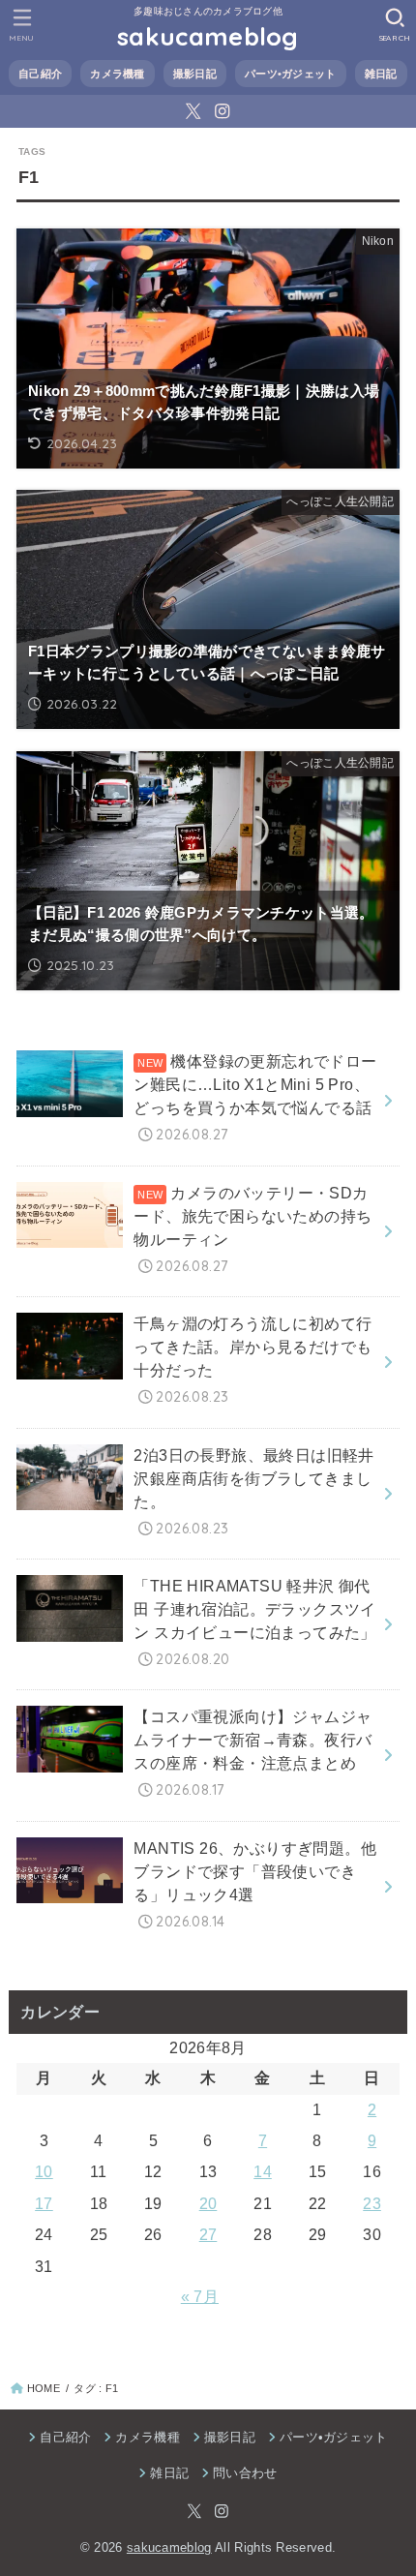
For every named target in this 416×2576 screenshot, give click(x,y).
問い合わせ (245, 2473)
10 (44, 2172)
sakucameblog (208, 36)
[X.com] (193, 111)
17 (44, 2204)
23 (372, 2204)
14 (263, 2172)
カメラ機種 (117, 74)
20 (208, 2204)
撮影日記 (195, 74)
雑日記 (381, 74)
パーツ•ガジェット (291, 74)
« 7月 (200, 2297)
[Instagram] (222, 111)
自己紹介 (40, 74)
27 (208, 2235)
